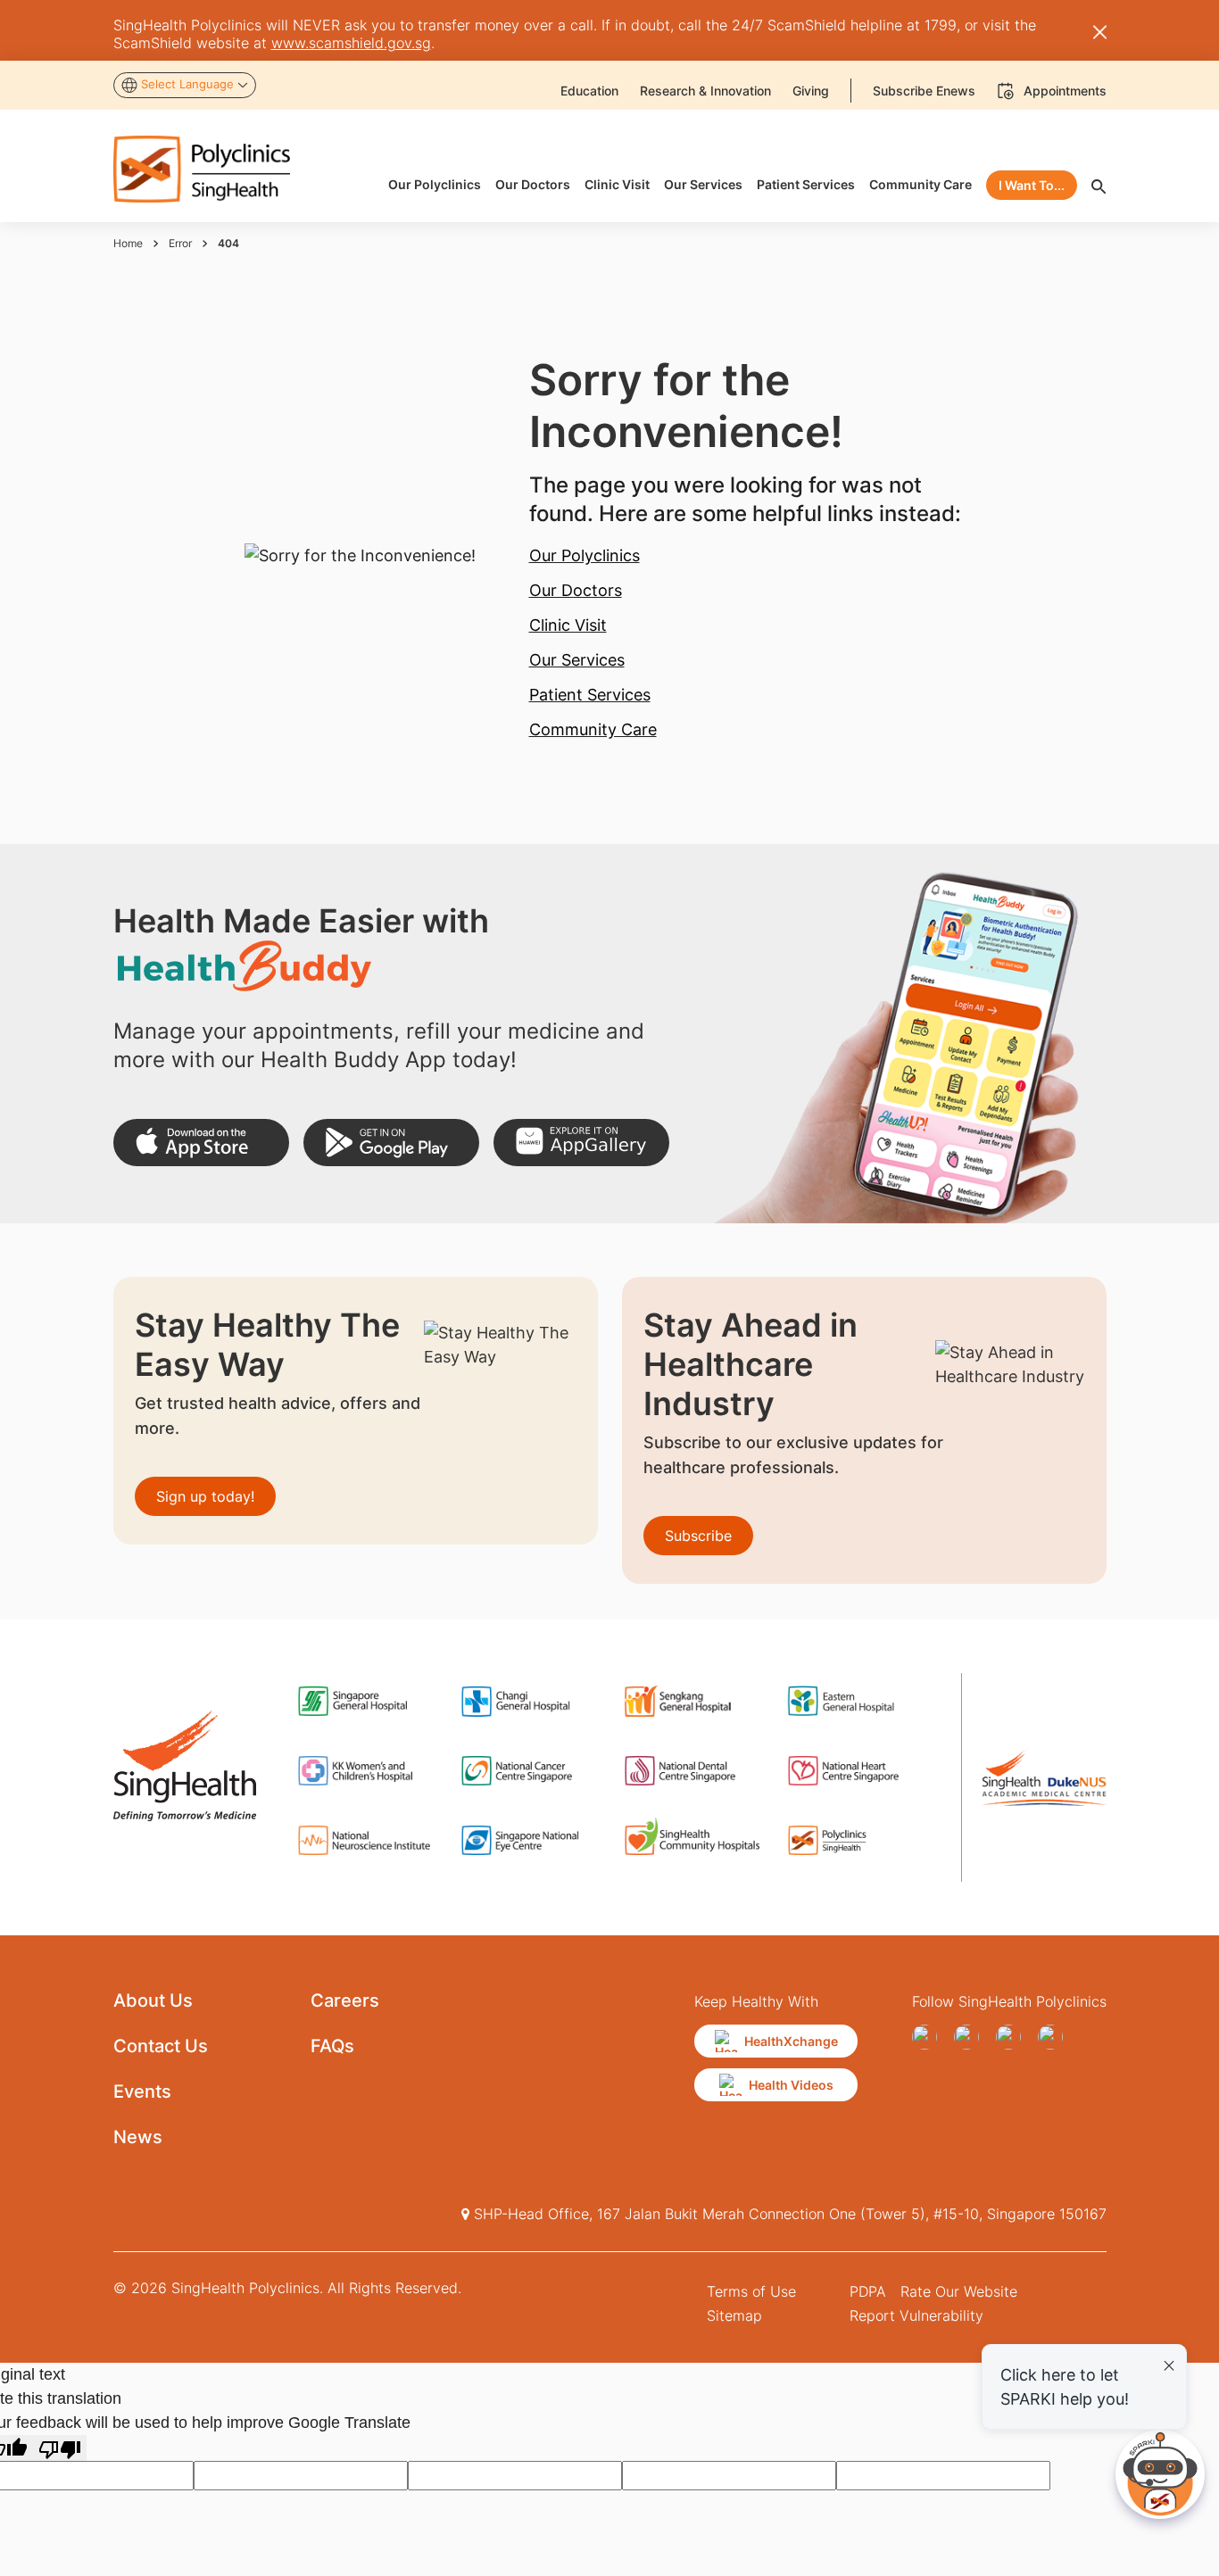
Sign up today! (205, 1496)
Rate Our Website (959, 2291)
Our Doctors (576, 590)
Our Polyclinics (585, 555)
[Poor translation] (60, 2448)
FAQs (332, 2046)
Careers (345, 2000)
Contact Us (161, 2046)
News (138, 2137)
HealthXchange (791, 2041)
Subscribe (698, 1536)
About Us (153, 2000)
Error (180, 243)
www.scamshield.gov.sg (351, 43)
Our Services (577, 660)
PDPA (868, 2291)
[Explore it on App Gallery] (581, 1143)
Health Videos (791, 2085)
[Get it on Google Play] (391, 1143)
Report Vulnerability (916, 2315)
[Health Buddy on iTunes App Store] (201, 1143)
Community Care (593, 729)
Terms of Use (751, 2291)
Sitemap (734, 2315)
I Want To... (1032, 185)
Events (142, 2091)
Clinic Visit (568, 625)
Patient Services (590, 695)
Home (128, 243)
